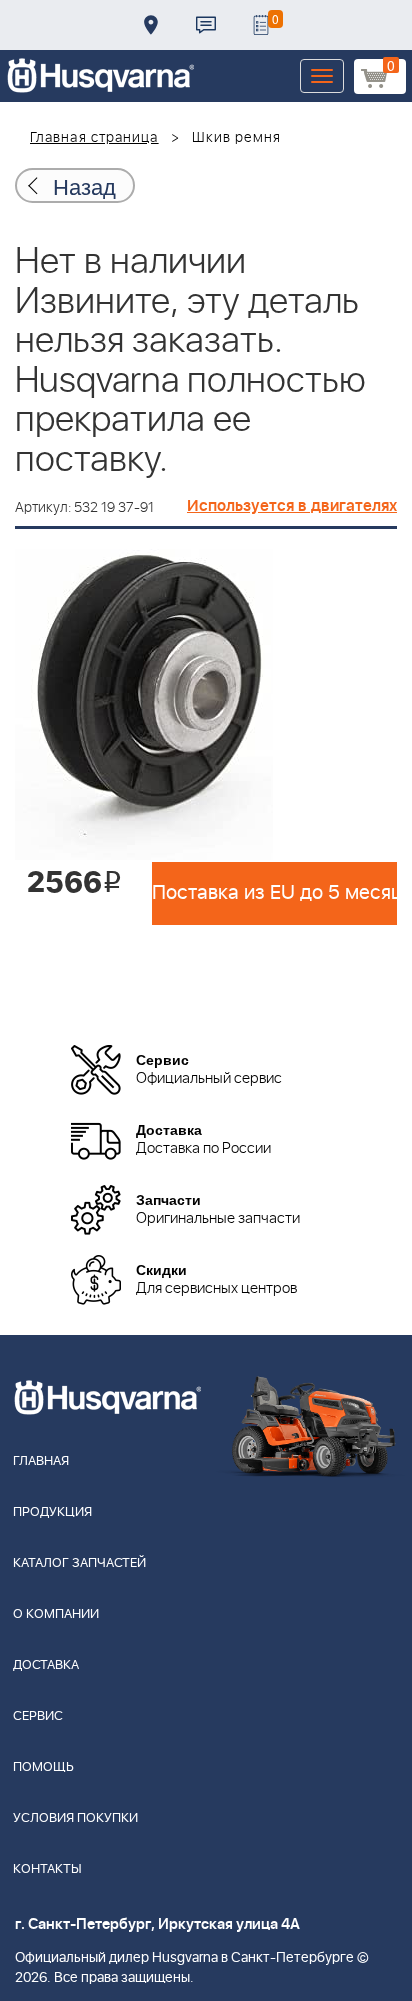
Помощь (43, 1767)
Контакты (206, 25)
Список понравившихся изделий (261, 25)
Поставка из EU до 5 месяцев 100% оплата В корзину (274, 893)
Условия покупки (75, 1818)
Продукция (52, 1512)
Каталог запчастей (79, 1563)
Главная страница (94, 138)
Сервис (38, 1716)
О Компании (56, 1614)
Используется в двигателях (292, 506)
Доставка (151, 25)
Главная (41, 1461)
